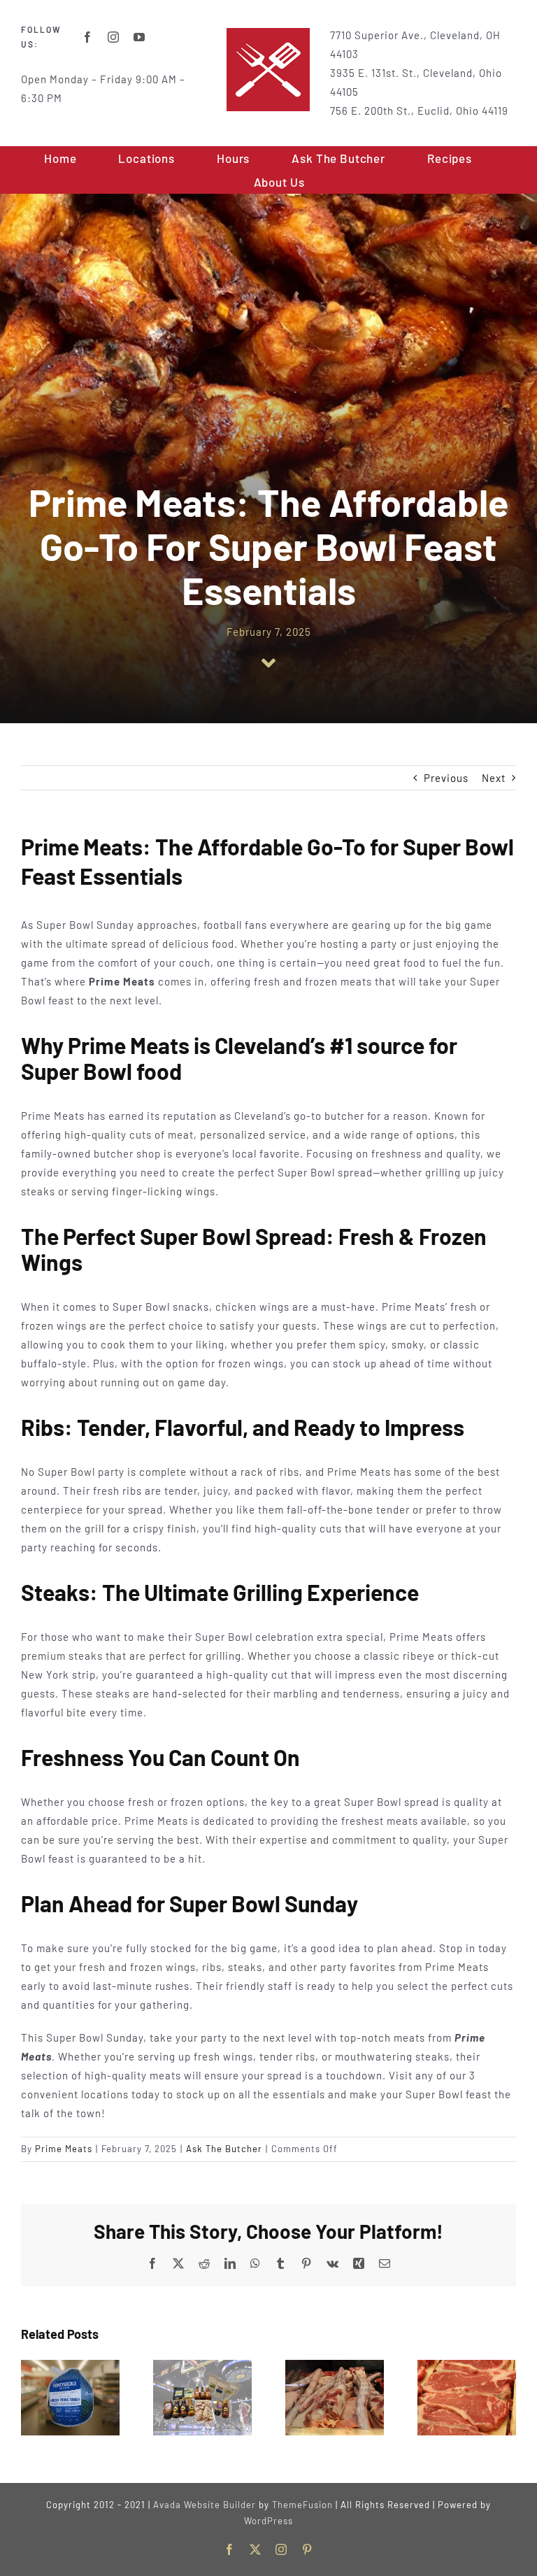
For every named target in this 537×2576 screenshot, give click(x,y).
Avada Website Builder (205, 2505)
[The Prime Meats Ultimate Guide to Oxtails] (335, 2366)
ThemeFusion (302, 2505)
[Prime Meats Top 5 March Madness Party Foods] (202, 2366)
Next (494, 778)
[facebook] (88, 37)
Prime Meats (64, 2149)
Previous (446, 778)
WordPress (268, 2521)
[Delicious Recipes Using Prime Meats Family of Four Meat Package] (467, 2366)
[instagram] (114, 37)
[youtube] (139, 37)
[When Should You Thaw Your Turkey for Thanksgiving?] (70, 2366)
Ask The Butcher (224, 2149)
